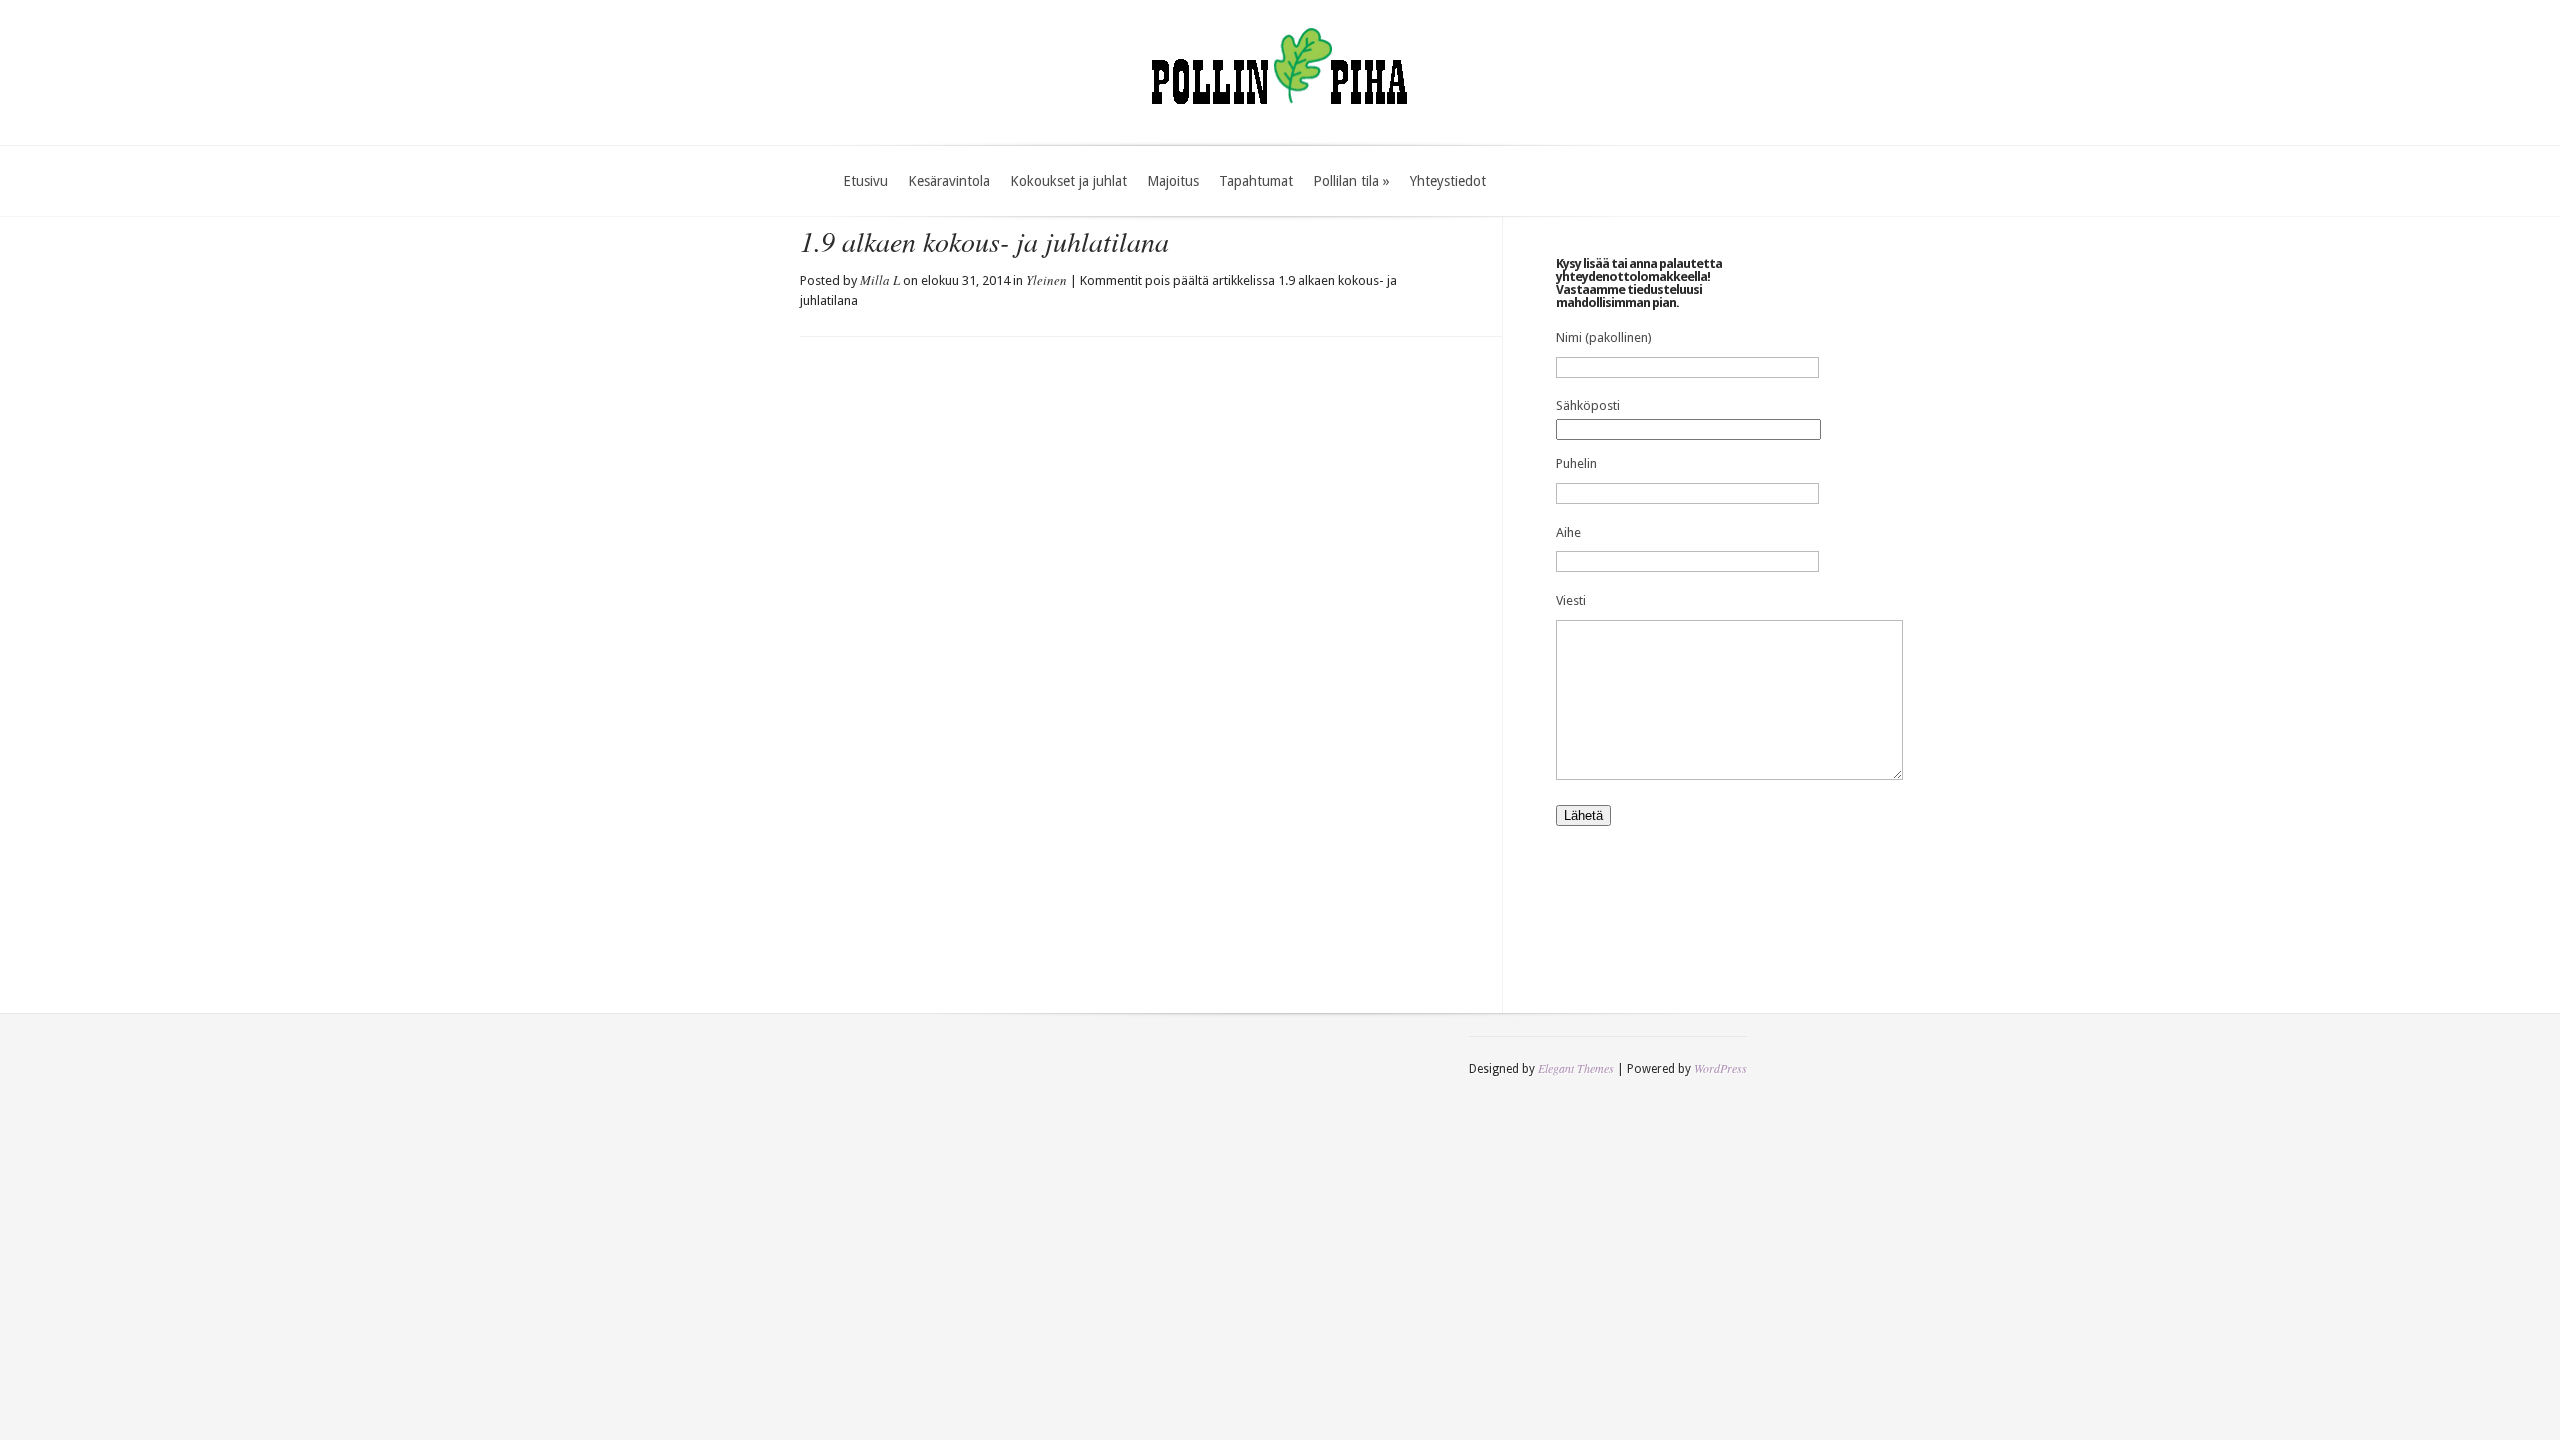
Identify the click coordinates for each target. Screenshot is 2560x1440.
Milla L (880, 280)
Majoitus (1173, 181)
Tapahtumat (1256, 181)
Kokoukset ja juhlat (1068, 181)
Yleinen (1046, 280)
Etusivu (865, 181)
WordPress (1720, 1068)
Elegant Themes (1576, 1068)
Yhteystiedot (1448, 181)
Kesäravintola (949, 181)
